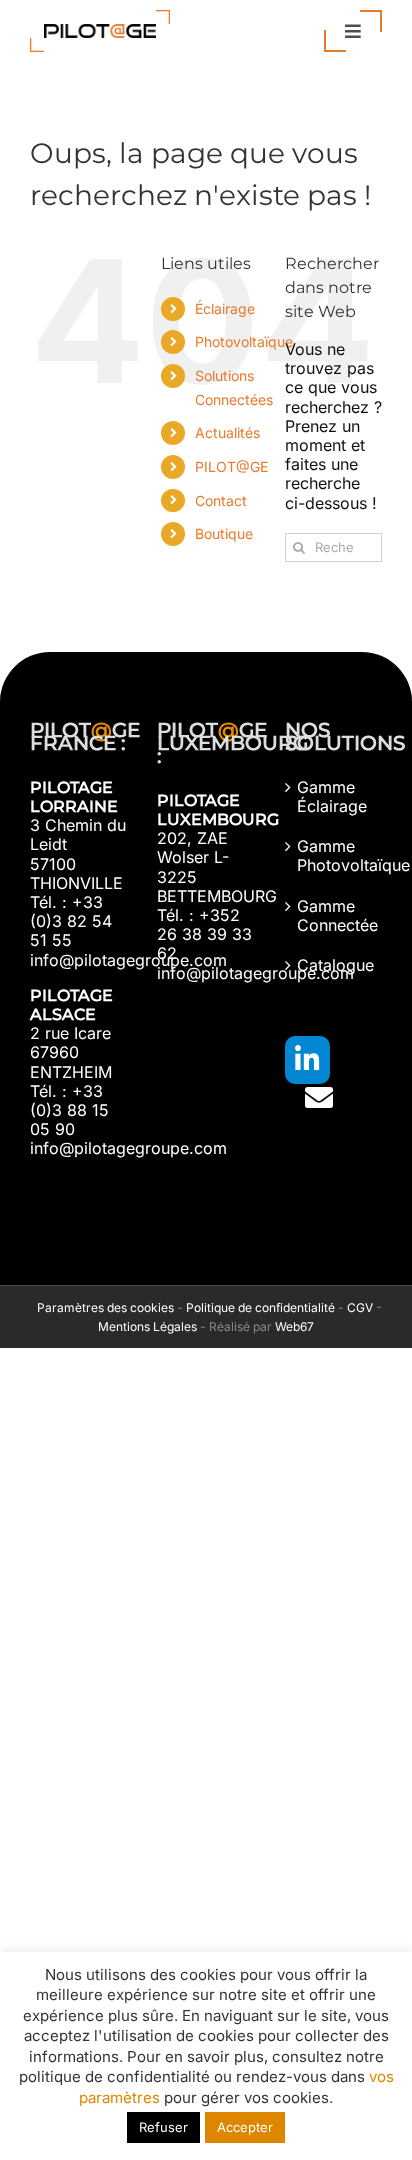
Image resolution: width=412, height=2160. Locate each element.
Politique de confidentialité (260, 1307)
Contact (221, 500)
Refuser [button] (163, 2127)
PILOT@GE (231, 466)
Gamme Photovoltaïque (334, 856)
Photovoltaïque (244, 341)
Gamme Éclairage (332, 797)
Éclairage (225, 308)
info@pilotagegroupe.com (128, 960)
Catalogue (334, 965)
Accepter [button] (245, 2127)
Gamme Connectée (334, 916)
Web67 (294, 1326)
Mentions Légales (147, 1326)
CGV (360, 1307)
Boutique (224, 533)
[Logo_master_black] (100, 18)
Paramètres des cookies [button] (102, 1307)
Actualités (227, 432)
